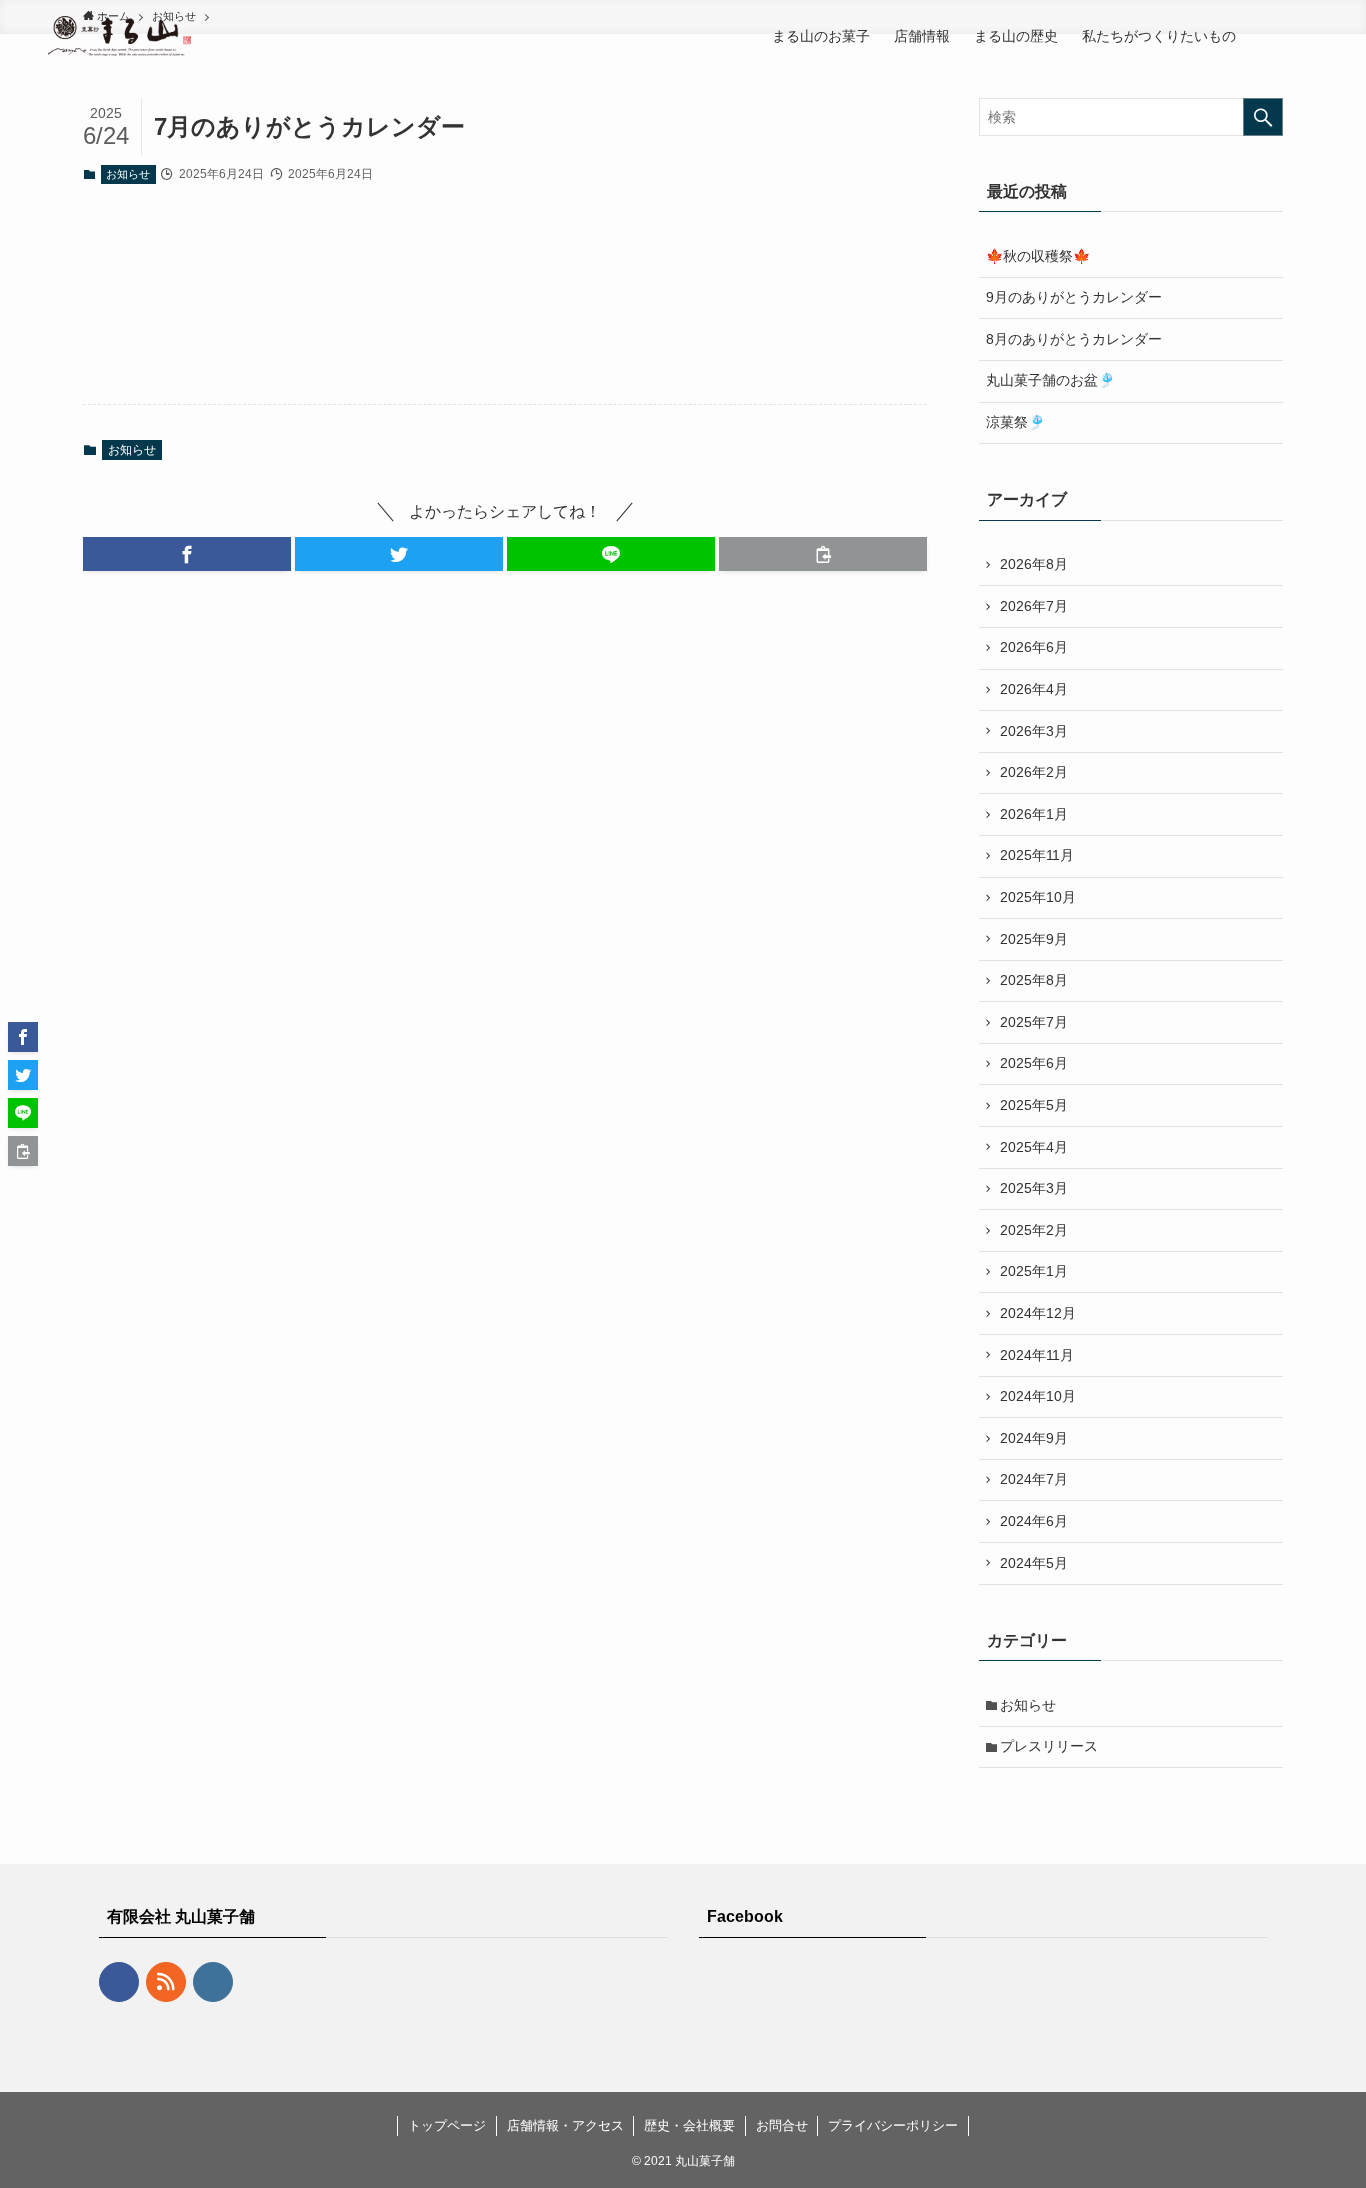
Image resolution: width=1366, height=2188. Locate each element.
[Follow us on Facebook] (119, 1982)
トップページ (447, 2125)
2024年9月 (1034, 1438)
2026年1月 (1034, 814)
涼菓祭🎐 (1015, 422)
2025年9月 (1034, 939)
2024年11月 (1037, 1355)
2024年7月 (1034, 1479)
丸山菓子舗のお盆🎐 (1050, 380)
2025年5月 (1034, 1105)
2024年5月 (1034, 1563)
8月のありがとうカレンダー (1074, 339)
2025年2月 (1034, 1230)
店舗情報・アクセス (565, 2125)
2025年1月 (1034, 1271)
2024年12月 (1038, 1313)
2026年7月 (1034, 606)
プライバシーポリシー (893, 2125)
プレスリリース (1049, 1746)
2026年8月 (1034, 564)
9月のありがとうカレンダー (1074, 297)
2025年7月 (1034, 1022)
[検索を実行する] (1263, 117)
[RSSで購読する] (166, 1982)
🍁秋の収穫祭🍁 (1038, 256)
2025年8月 (1034, 980)
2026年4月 (1034, 689)
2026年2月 (1034, 772)
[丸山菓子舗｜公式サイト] (119, 36)
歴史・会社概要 (689, 2125)
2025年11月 (1037, 855)
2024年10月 (1038, 1396)
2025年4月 (1034, 1147)
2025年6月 (1034, 1063)
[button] (187, 554)
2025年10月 (1038, 897)
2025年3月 (1034, 1188)
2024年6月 (1034, 1521)
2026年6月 (1034, 647)
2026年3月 (1034, 731)
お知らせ (128, 174)
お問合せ (782, 2125)
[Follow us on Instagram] (213, 1982)
